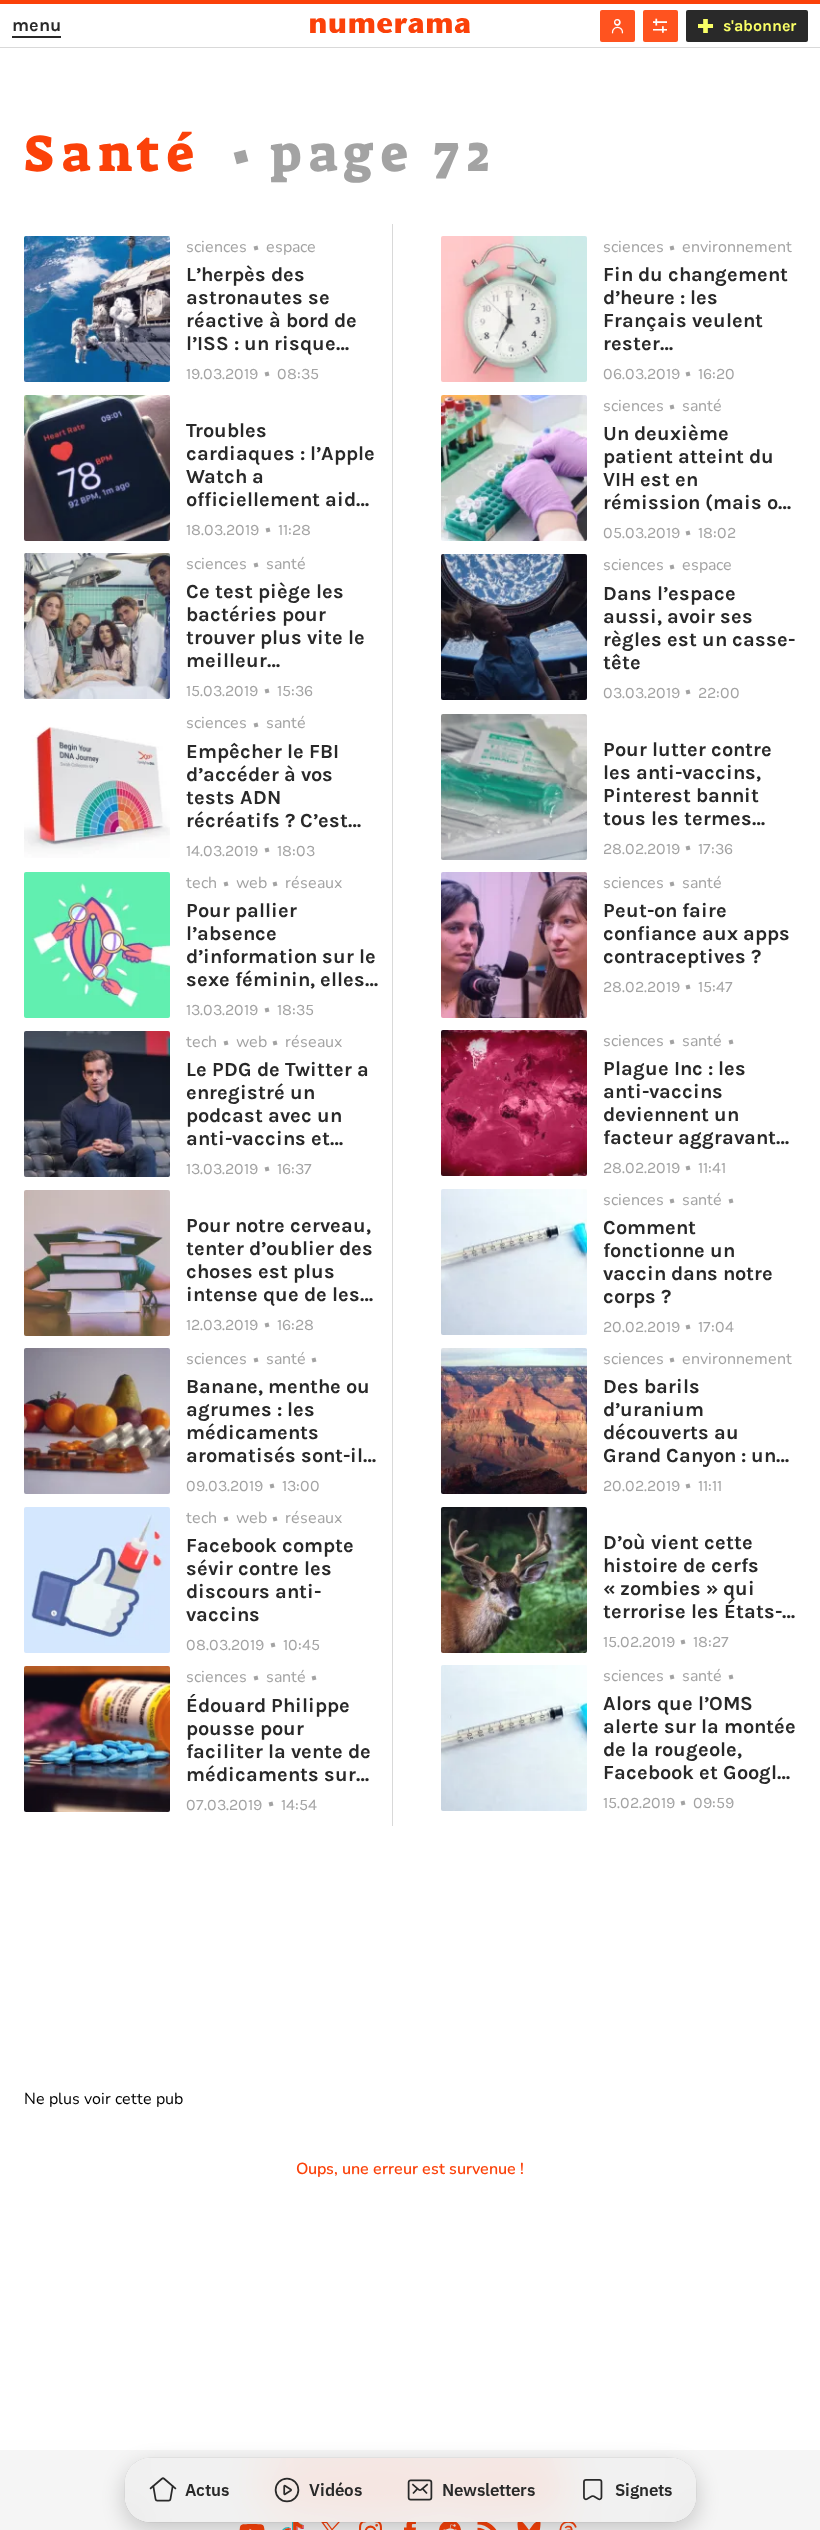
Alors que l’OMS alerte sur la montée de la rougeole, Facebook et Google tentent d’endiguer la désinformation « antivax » (699, 1738)
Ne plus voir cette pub (103, 2099)
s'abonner (759, 25)
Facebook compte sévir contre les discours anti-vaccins (270, 1580)
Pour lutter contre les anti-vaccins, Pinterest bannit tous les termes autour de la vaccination (687, 784)
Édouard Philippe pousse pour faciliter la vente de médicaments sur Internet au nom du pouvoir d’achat (278, 1740)
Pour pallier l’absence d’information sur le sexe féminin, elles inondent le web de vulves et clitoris (281, 945)
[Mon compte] (617, 26)
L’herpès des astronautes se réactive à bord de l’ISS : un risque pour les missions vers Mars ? (271, 309)
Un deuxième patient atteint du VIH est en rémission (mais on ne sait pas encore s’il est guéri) (696, 468)
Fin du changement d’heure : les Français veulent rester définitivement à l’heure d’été (695, 309)
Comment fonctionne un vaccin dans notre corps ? (688, 1262)
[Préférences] (660, 26)
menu (36, 25)
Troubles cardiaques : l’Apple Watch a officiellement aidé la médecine (280, 465)
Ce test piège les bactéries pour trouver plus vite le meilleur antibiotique (275, 626)
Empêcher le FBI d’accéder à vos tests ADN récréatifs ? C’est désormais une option (267, 786)
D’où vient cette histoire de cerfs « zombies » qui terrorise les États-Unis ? (692, 1577)
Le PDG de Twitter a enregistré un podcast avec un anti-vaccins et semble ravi (277, 1104)
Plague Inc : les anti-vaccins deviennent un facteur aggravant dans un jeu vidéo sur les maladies (689, 1103)
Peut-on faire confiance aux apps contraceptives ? (696, 933)
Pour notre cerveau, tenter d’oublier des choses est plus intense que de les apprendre (279, 1260)
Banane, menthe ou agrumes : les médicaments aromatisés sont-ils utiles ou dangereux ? (280, 1421)
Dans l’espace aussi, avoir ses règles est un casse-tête (699, 628)
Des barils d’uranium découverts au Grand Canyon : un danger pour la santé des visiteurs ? (689, 1421)
